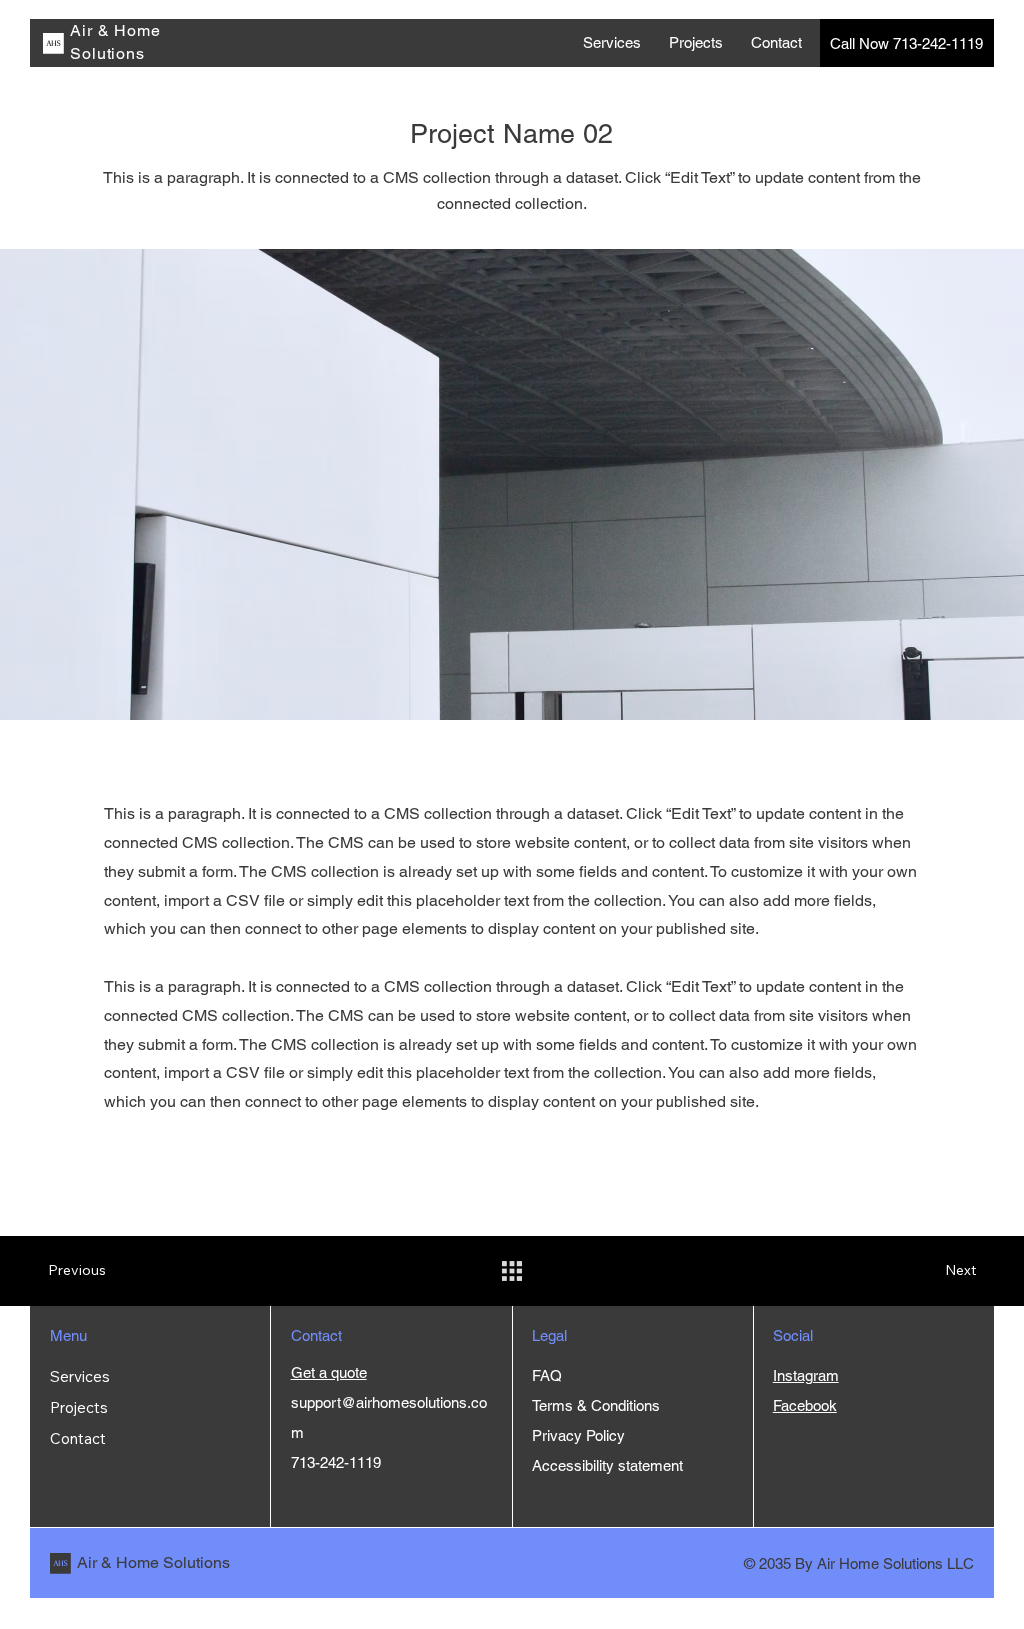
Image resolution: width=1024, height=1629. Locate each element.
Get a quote (329, 1372)
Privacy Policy (578, 1435)
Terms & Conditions (598, 1405)
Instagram (806, 1375)
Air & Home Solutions (153, 1562)
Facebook (805, 1405)
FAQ (547, 1375)
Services (80, 1376)
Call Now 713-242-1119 (906, 43)
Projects (79, 1407)
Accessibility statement (607, 1465)
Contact (78, 1438)
